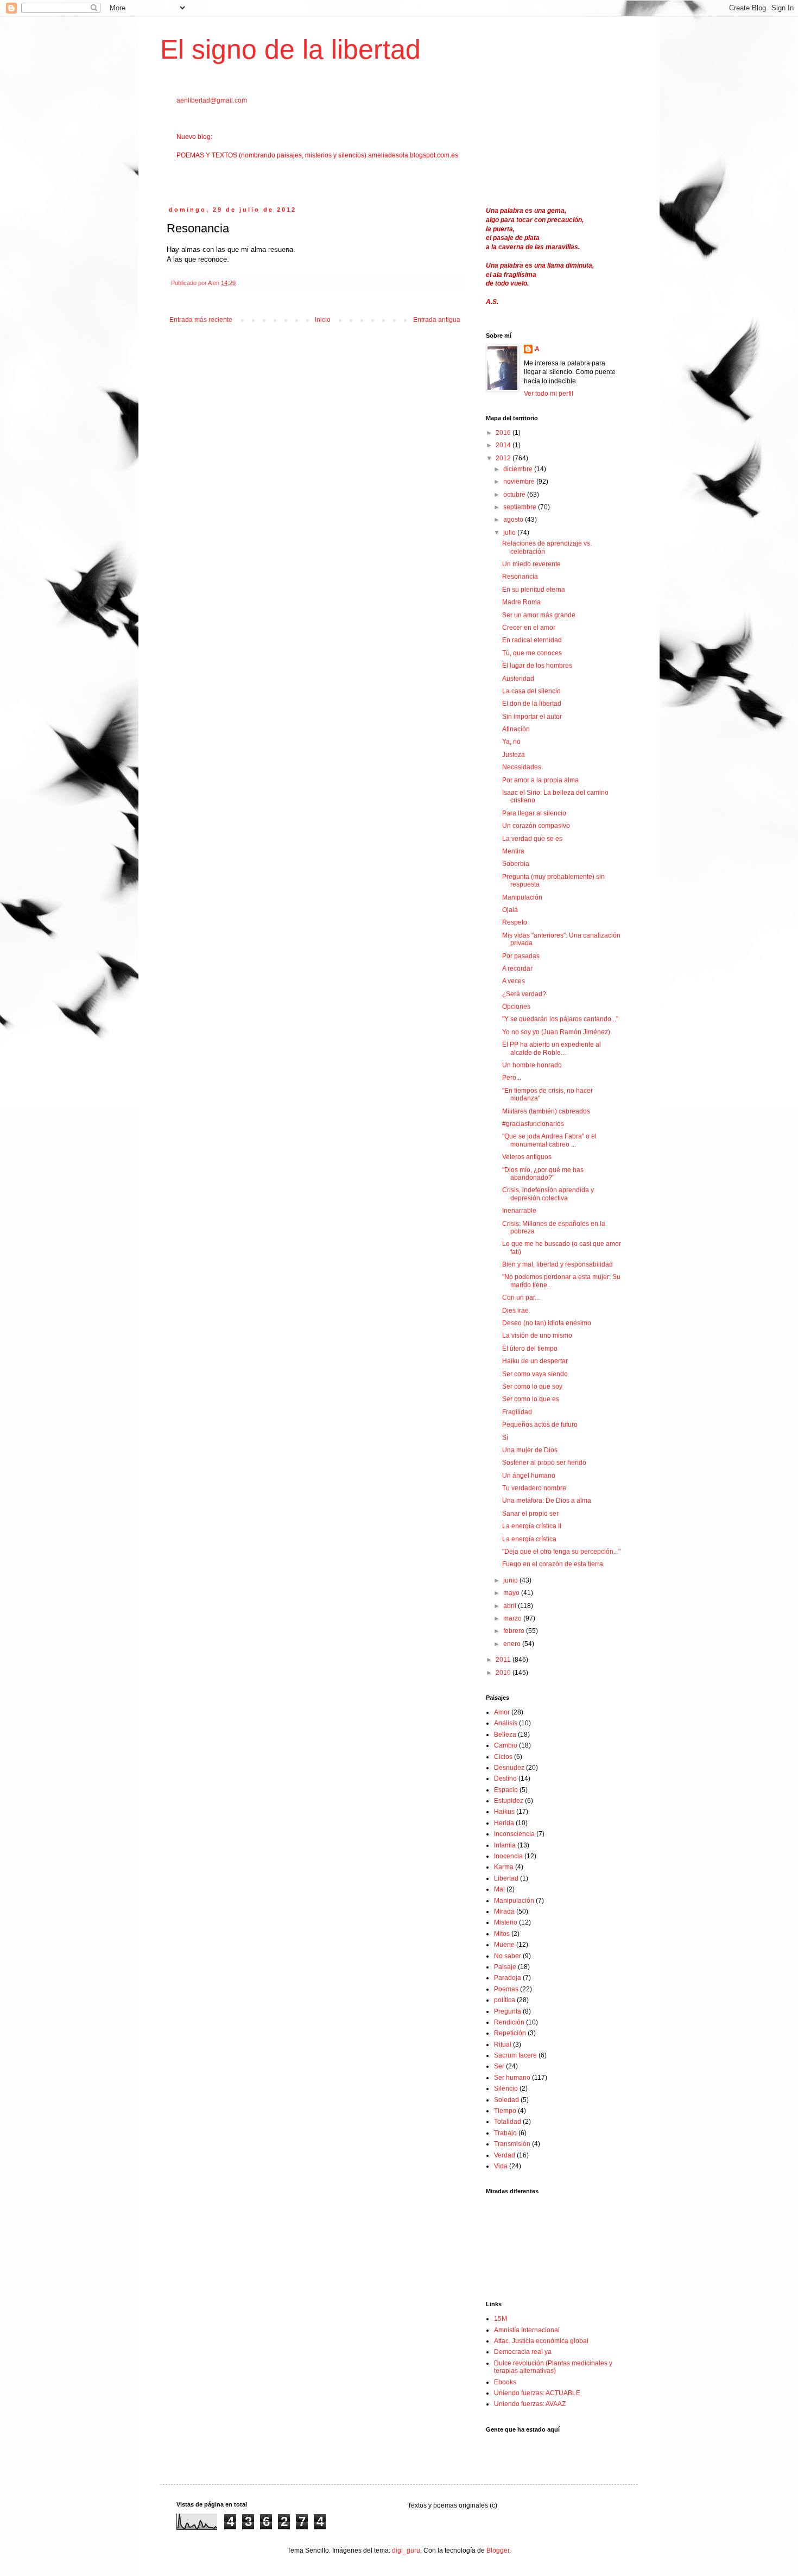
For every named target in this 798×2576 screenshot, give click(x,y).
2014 (504, 445)
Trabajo (505, 2133)
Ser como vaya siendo (535, 1374)
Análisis (506, 1723)
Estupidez (509, 1801)
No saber (508, 1956)
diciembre (519, 469)
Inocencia (508, 1856)
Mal (499, 1889)
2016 (504, 433)
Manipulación (522, 897)
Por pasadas (521, 956)
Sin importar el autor (532, 717)
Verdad (505, 2155)
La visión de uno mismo (537, 1336)
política (505, 2000)
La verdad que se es (532, 839)
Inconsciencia (514, 1834)
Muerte (504, 1945)
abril (511, 1606)
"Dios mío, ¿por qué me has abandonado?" (543, 1174)
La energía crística (529, 1539)
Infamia (505, 1845)
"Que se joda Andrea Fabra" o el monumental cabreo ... (549, 1140)
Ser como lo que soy (532, 1387)
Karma (504, 1867)
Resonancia (520, 577)
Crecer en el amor (529, 628)
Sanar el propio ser (530, 1514)
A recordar (517, 969)
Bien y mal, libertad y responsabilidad (558, 1264)
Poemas (506, 1989)
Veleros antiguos (527, 1157)
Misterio (506, 1922)
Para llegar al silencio (534, 813)
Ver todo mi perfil (549, 394)
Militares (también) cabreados (546, 1111)
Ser (499, 2066)
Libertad (506, 1878)
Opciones (516, 1007)
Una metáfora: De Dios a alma (547, 1501)
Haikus (504, 1812)
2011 (504, 1660)
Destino (505, 1778)
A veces (514, 981)
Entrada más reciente (201, 320)
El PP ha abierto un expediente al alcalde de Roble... (552, 1048)
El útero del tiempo (530, 1349)
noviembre (520, 482)
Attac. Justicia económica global (541, 2341)
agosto (514, 520)
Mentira (513, 851)
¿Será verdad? (524, 994)
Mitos (502, 1934)
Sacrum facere (515, 2055)
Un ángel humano (529, 1476)
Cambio (506, 1745)
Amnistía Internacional (527, 2330)
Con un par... (521, 1298)
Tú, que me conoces (532, 653)
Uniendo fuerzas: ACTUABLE (537, 2393)
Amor (502, 1712)
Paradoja (508, 1978)
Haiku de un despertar (535, 1361)
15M (501, 2319)
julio (510, 533)
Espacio (506, 1790)
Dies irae (515, 1311)
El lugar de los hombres (537, 666)
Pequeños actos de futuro (540, 1425)
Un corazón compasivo (536, 826)
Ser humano (512, 2078)
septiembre (521, 507)
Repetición (510, 2033)
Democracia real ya (523, 2352)
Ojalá (510, 910)
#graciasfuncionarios (533, 1124)
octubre (515, 495)
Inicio (323, 320)
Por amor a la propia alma (540, 780)
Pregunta (508, 2011)
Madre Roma (521, 602)
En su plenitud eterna (534, 590)
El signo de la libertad (290, 49)
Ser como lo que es (531, 1399)
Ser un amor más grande (539, 615)
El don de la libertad (532, 704)
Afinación (516, 729)
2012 (504, 458)
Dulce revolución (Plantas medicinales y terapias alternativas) (553, 2367)
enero (513, 1644)
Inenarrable (519, 1211)
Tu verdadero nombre (534, 1488)
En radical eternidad (532, 640)
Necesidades (522, 767)
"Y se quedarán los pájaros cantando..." (560, 1019)
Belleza (505, 1735)
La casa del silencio (531, 691)
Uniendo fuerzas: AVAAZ (530, 2404)
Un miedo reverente (531, 564)
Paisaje (505, 1967)
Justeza (514, 755)
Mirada (504, 1912)
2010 (504, 1673)
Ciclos (503, 1757)
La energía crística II (532, 1526)
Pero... (512, 1078)
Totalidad (508, 2122)
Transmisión (512, 2144)
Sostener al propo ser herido (544, 1463)
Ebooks (505, 2382)
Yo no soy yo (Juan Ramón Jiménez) (556, 1032)
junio (511, 1580)
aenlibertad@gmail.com (212, 100)
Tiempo (505, 2111)
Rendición (509, 2022)
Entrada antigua (437, 320)
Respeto (515, 922)
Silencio (506, 2088)
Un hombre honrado (532, 1065)
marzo (513, 1618)
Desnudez (509, 1768)
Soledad (506, 2100)
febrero (515, 1631)
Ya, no (511, 742)
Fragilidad (517, 1412)
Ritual (503, 2045)
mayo (512, 1593)
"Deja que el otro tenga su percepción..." (561, 1552)
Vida (501, 2166)
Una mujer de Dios (530, 1450)
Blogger (498, 2550)
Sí (505, 1438)
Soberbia (516, 864)
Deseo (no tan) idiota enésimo (547, 1323)
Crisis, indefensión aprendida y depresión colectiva (548, 1194)
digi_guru (406, 2550)
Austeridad (518, 679)
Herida (504, 1823)
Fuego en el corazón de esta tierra (553, 1564)
